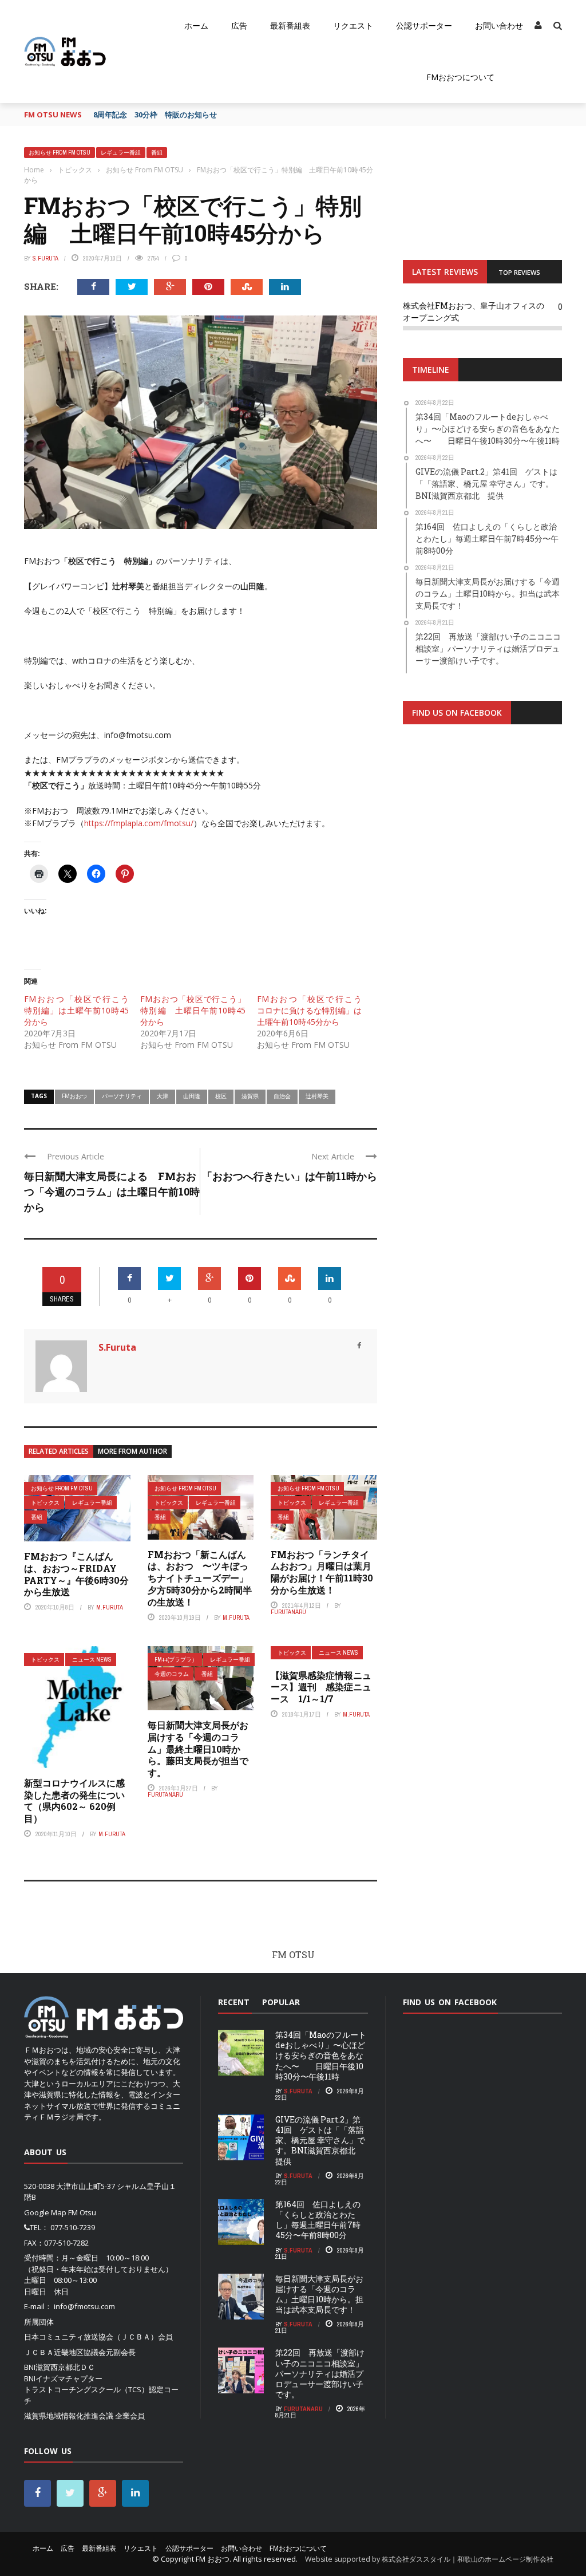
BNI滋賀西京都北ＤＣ (60, 2367)
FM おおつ (213, 2559)
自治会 (282, 1096)
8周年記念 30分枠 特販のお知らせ (155, 115)
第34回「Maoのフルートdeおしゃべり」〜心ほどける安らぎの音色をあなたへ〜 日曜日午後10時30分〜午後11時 (321, 2056)
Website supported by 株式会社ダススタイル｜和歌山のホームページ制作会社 (429, 2559)
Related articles (59, 1451)
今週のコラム (172, 1674)
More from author (132, 1451)
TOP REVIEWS (519, 272)
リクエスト (353, 25)
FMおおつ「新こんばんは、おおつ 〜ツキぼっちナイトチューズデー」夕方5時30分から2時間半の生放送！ (200, 1578)
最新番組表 (290, 25)
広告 (239, 25)
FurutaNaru (288, 1612)
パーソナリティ (122, 1096)
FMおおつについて (460, 77)
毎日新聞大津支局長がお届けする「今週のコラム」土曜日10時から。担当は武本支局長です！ (319, 2294)
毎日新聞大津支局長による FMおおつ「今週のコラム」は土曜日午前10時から (112, 1192)
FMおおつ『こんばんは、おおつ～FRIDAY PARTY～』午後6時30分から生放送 (76, 1574)
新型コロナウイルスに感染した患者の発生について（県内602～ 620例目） (74, 1800)
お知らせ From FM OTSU (60, 153)
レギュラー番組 (121, 153)
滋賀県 (250, 1096)
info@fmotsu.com (84, 2306)
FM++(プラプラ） (176, 1660)
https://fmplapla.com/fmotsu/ (139, 823)
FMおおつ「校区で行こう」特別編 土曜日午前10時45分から (193, 1010)
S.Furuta (45, 258)
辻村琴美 (317, 1096)
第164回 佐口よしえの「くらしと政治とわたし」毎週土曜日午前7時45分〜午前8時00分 (318, 2220)
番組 (157, 153)
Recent (234, 2002)
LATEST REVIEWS (445, 272)
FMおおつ (74, 1096)
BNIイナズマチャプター (63, 2378)
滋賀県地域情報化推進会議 (69, 2416)
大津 (163, 1096)
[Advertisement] (482, 874)
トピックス (45, 1503)
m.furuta (110, 1607)
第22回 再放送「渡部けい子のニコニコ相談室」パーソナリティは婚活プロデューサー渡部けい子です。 (320, 2373)
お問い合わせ (499, 25)
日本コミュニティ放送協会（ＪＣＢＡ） (91, 2337)
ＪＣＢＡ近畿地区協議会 (65, 2352)
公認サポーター (424, 25)
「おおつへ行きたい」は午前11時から (290, 1176)
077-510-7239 (73, 2227)
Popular (281, 2002)
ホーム (196, 25)
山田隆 (192, 1096)
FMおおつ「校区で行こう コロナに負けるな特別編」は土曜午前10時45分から (313, 1010)
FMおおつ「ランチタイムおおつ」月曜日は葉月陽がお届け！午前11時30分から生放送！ (322, 1572)
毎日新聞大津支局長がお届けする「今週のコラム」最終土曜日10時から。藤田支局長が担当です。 (198, 1749)
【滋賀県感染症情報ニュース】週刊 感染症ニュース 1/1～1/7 (321, 1687)
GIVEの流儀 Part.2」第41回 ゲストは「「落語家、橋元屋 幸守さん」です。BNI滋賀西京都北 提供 (320, 2140)
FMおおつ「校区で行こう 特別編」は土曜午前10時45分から (80, 1010)
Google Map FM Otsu (60, 2212)
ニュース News (92, 1660)
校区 (221, 1096)
